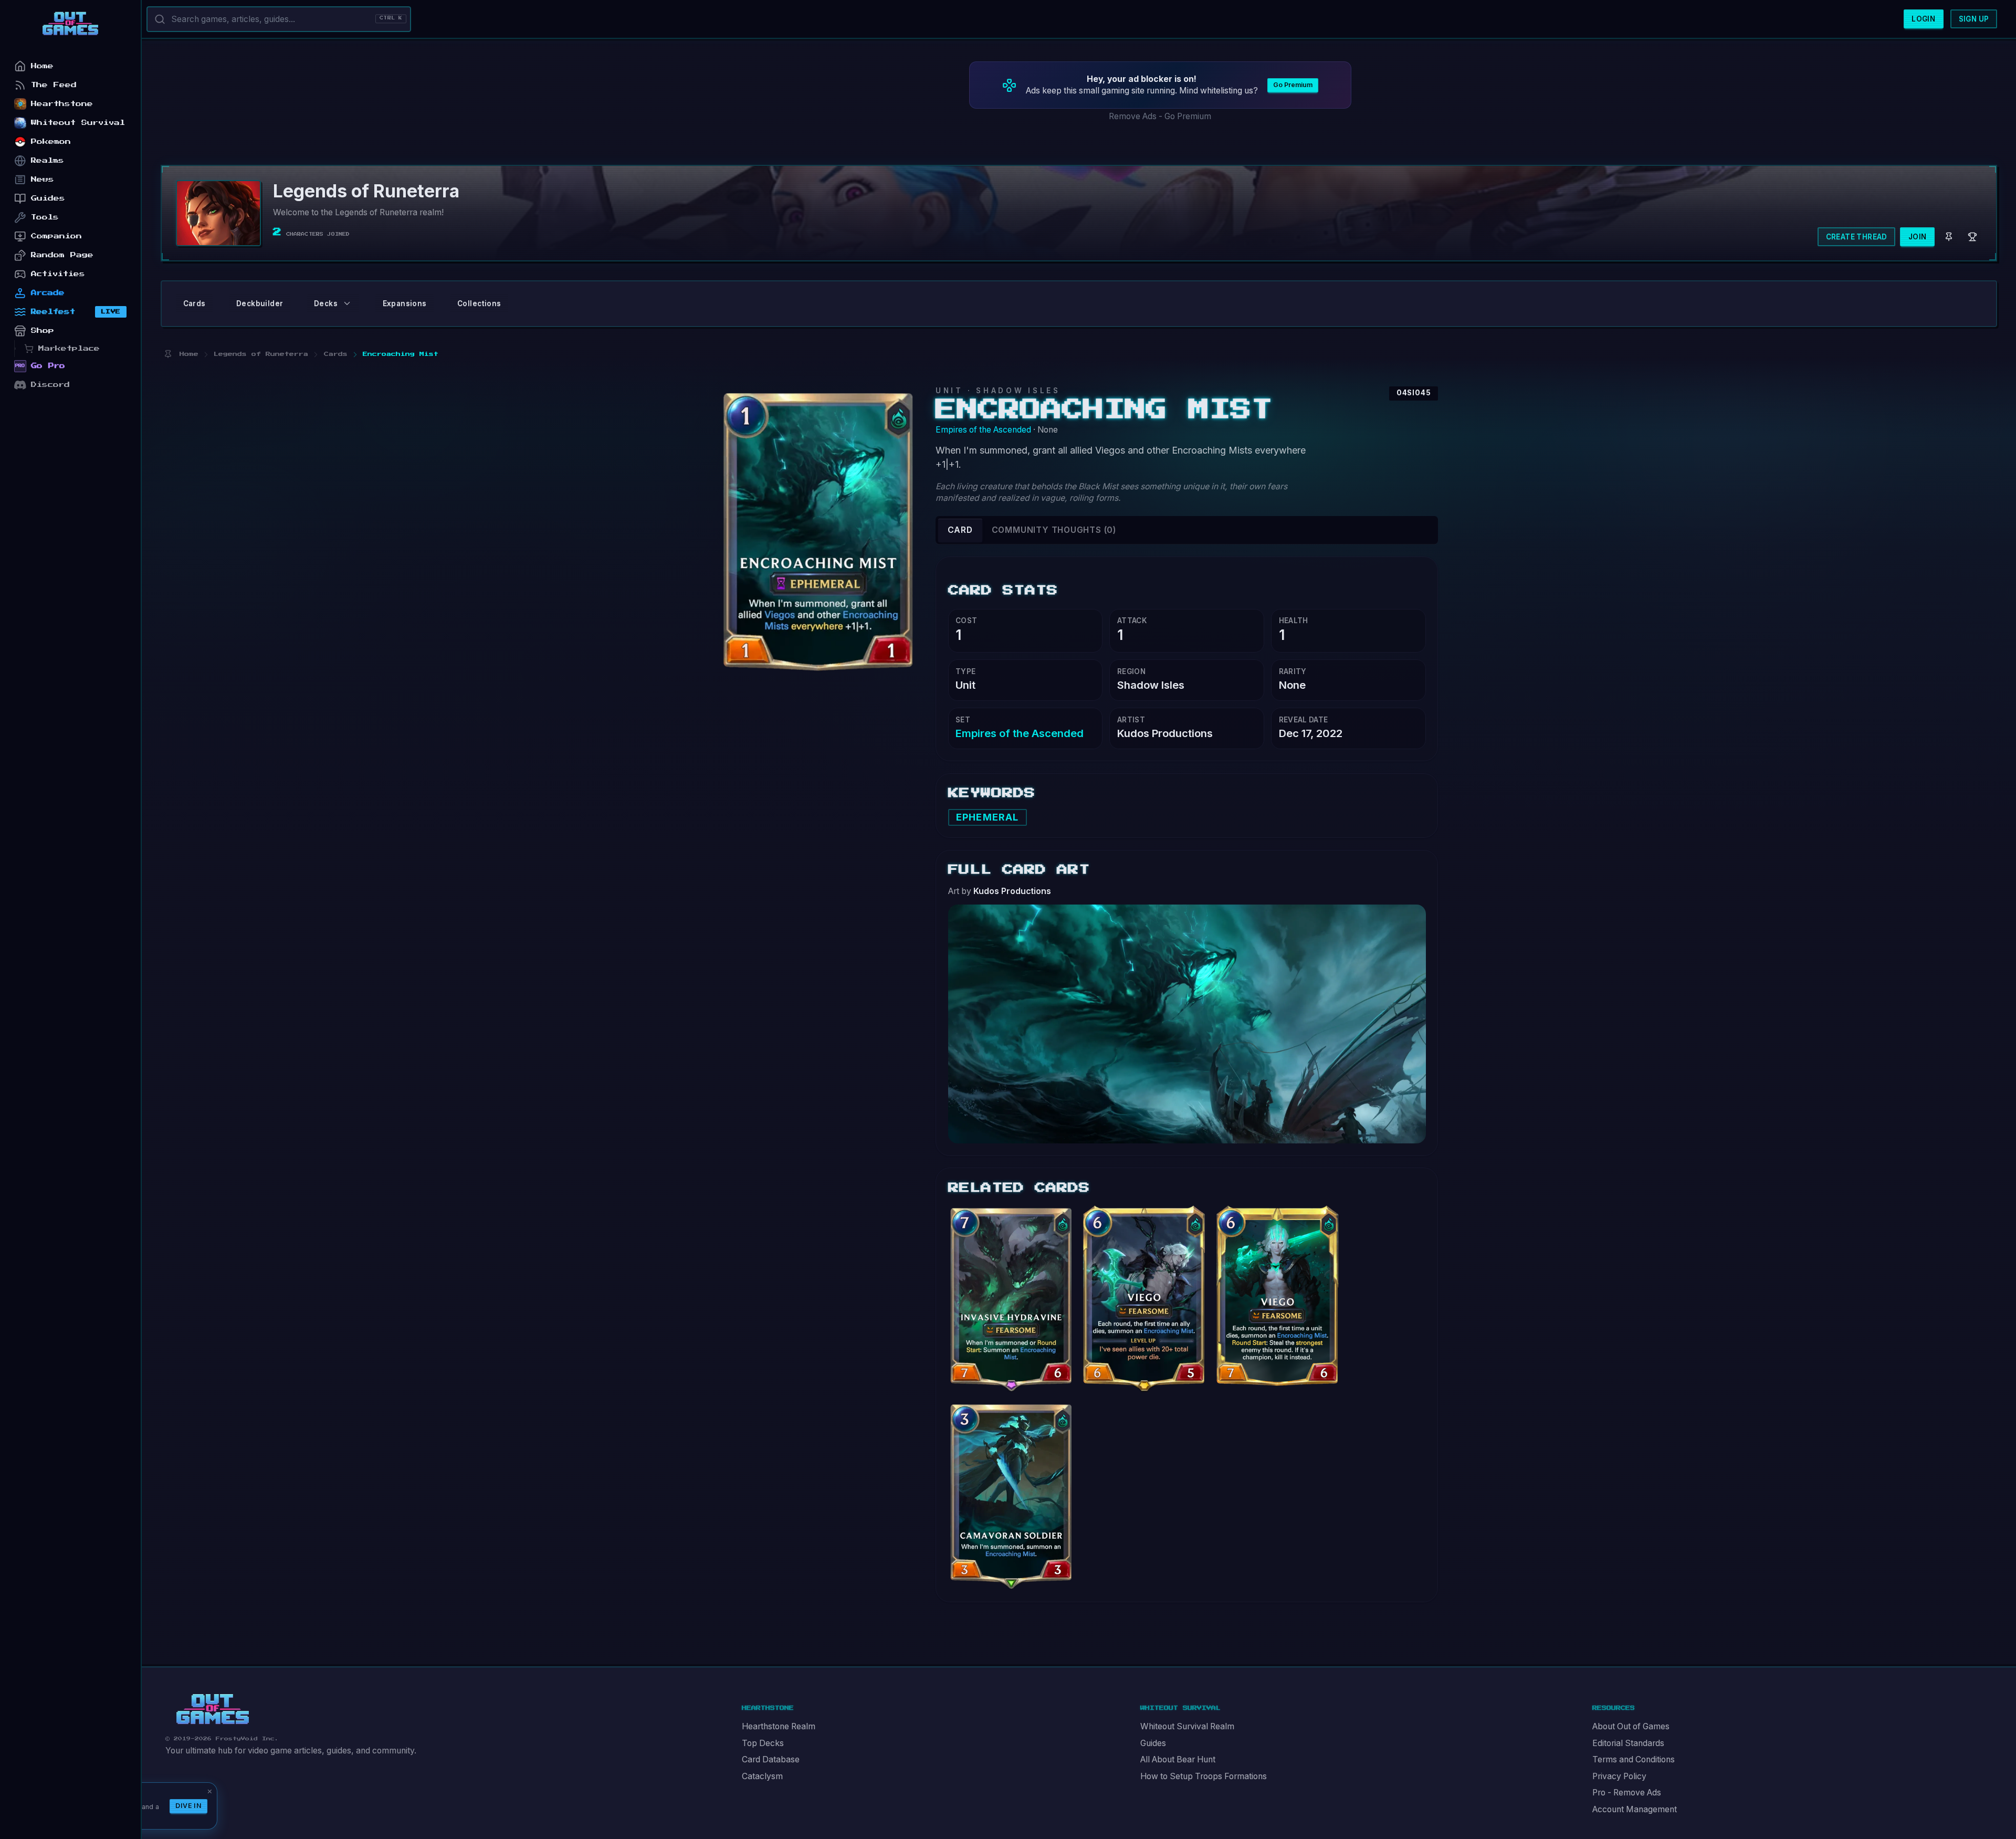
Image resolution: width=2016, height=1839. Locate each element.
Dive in (188, 1806)
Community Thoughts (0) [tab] (1054, 530)
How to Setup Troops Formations (1204, 1776)
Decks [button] (326, 303)
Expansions (405, 303)
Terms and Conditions (1634, 1759)
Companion (56, 236)
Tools (45, 217)
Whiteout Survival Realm (1187, 1726)
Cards (195, 303)
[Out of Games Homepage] (213, 1709)
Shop (43, 330)
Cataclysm (762, 1776)
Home (42, 66)
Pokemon (51, 141)
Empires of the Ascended (983, 430)
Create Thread (1857, 237)
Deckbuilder (260, 303)
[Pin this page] (168, 354)
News (43, 179)
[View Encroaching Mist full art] (1187, 1023)
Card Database (771, 1759)
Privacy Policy (1619, 1776)
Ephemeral (987, 817)
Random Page (62, 255)
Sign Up (1974, 19)
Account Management (1635, 1809)
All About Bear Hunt (1178, 1759)
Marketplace (69, 348)
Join (1918, 237)
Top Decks (763, 1743)
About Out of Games (1631, 1726)
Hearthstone (62, 104)
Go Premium (1293, 85)
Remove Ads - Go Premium (1160, 116)
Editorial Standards (1628, 1743)
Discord (50, 385)
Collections (479, 303)
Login (1923, 19)
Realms (48, 160)
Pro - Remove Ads (1627, 1793)
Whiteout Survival (78, 123)
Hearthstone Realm (779, 1726)
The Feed (54, 85)
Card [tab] (960, 530)
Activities (58, 274)
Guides (1153, 1743)
